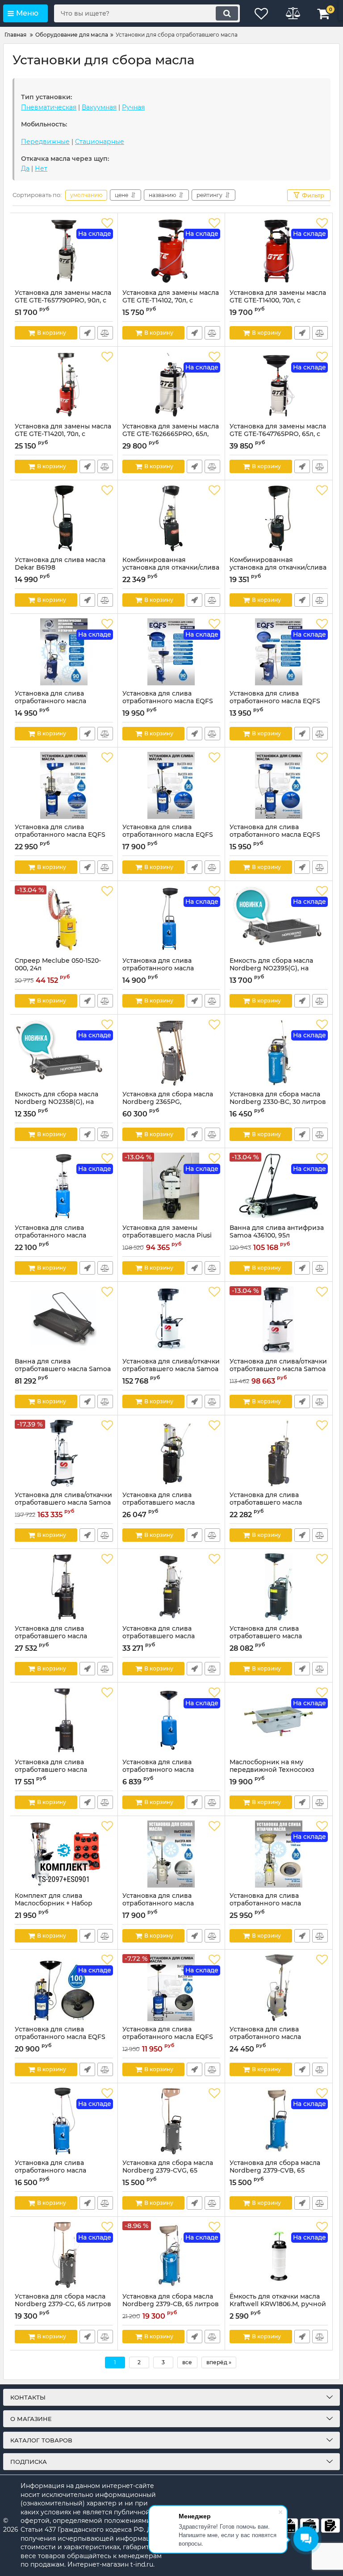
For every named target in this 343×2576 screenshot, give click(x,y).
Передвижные (45, 142)
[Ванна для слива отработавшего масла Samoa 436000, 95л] (64, 1320)
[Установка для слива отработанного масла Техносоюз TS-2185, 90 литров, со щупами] (171, 1854)
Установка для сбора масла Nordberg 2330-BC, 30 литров (278, 1102)
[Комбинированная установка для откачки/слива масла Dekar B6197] (171, 518)
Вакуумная (99, 107)
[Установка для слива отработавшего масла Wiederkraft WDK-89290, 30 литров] (171, 1453)
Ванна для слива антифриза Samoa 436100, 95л (277, 1236)
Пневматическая (49, 107)
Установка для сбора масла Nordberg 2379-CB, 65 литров (171, 2304)
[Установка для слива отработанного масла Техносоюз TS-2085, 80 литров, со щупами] (279, 1988)
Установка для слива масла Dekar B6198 (60, 568)
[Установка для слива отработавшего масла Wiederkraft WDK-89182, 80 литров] (64, 1720)
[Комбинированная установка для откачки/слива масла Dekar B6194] (279, 518)
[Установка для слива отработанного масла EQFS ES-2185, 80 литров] (171, 785)
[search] (227, 13)
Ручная (133, 107)
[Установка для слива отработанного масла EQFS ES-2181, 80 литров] (279, 785)
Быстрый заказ (87, 333)
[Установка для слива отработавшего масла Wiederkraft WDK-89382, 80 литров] (64, 1587)
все (187, 2362)
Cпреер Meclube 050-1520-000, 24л (58, 969)
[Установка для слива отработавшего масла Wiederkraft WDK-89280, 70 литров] (279, 1587)
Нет (41, 168)
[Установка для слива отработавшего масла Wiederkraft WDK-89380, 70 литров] (171, 1587)
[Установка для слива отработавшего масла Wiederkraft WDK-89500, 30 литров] (279, 1453)
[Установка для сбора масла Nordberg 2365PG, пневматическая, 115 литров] (171, 1053)
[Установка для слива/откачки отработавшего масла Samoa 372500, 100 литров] (171, 1320)
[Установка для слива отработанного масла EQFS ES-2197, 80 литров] (64, 785)
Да (25, 168)
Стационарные (100, 142)
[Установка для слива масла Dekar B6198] (64, 518)
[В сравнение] (105, 333)
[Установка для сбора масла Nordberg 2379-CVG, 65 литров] (171, 2121)
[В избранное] (107, 223)
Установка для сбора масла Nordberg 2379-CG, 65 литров (63, 2304)
